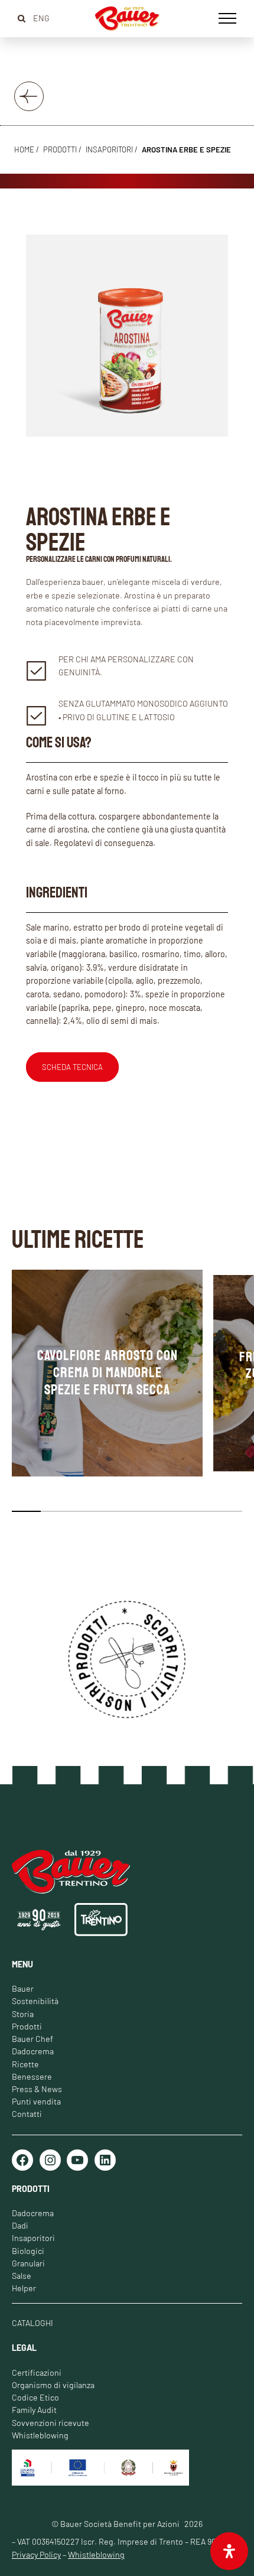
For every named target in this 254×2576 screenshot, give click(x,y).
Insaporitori (109, 149)
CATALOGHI (32, 2323)
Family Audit (34, 2410)
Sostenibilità (35, 2001)
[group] (107, 1373)
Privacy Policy (36, 2554)
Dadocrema (33, 2051)
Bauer (23, 1988)
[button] (26, 1511)
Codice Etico (35, 2397)
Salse (22, 2276)
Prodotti (27, 2026)
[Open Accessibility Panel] (229, 2551)
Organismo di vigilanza (53, 2385)
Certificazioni (37, 2372)
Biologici (28, 2251)
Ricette (25, 2064)
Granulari (28, 2263)
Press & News (37, 2089)
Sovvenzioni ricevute (51, 2423)
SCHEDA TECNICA (72, 1067)
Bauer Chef (32, 2039)
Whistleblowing (40, 2435)
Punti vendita (36, 2101)
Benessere (32, 2076)
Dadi (20, 2225)
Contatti (27, 2114)
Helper (24, 2288)
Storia (23, 2014)
